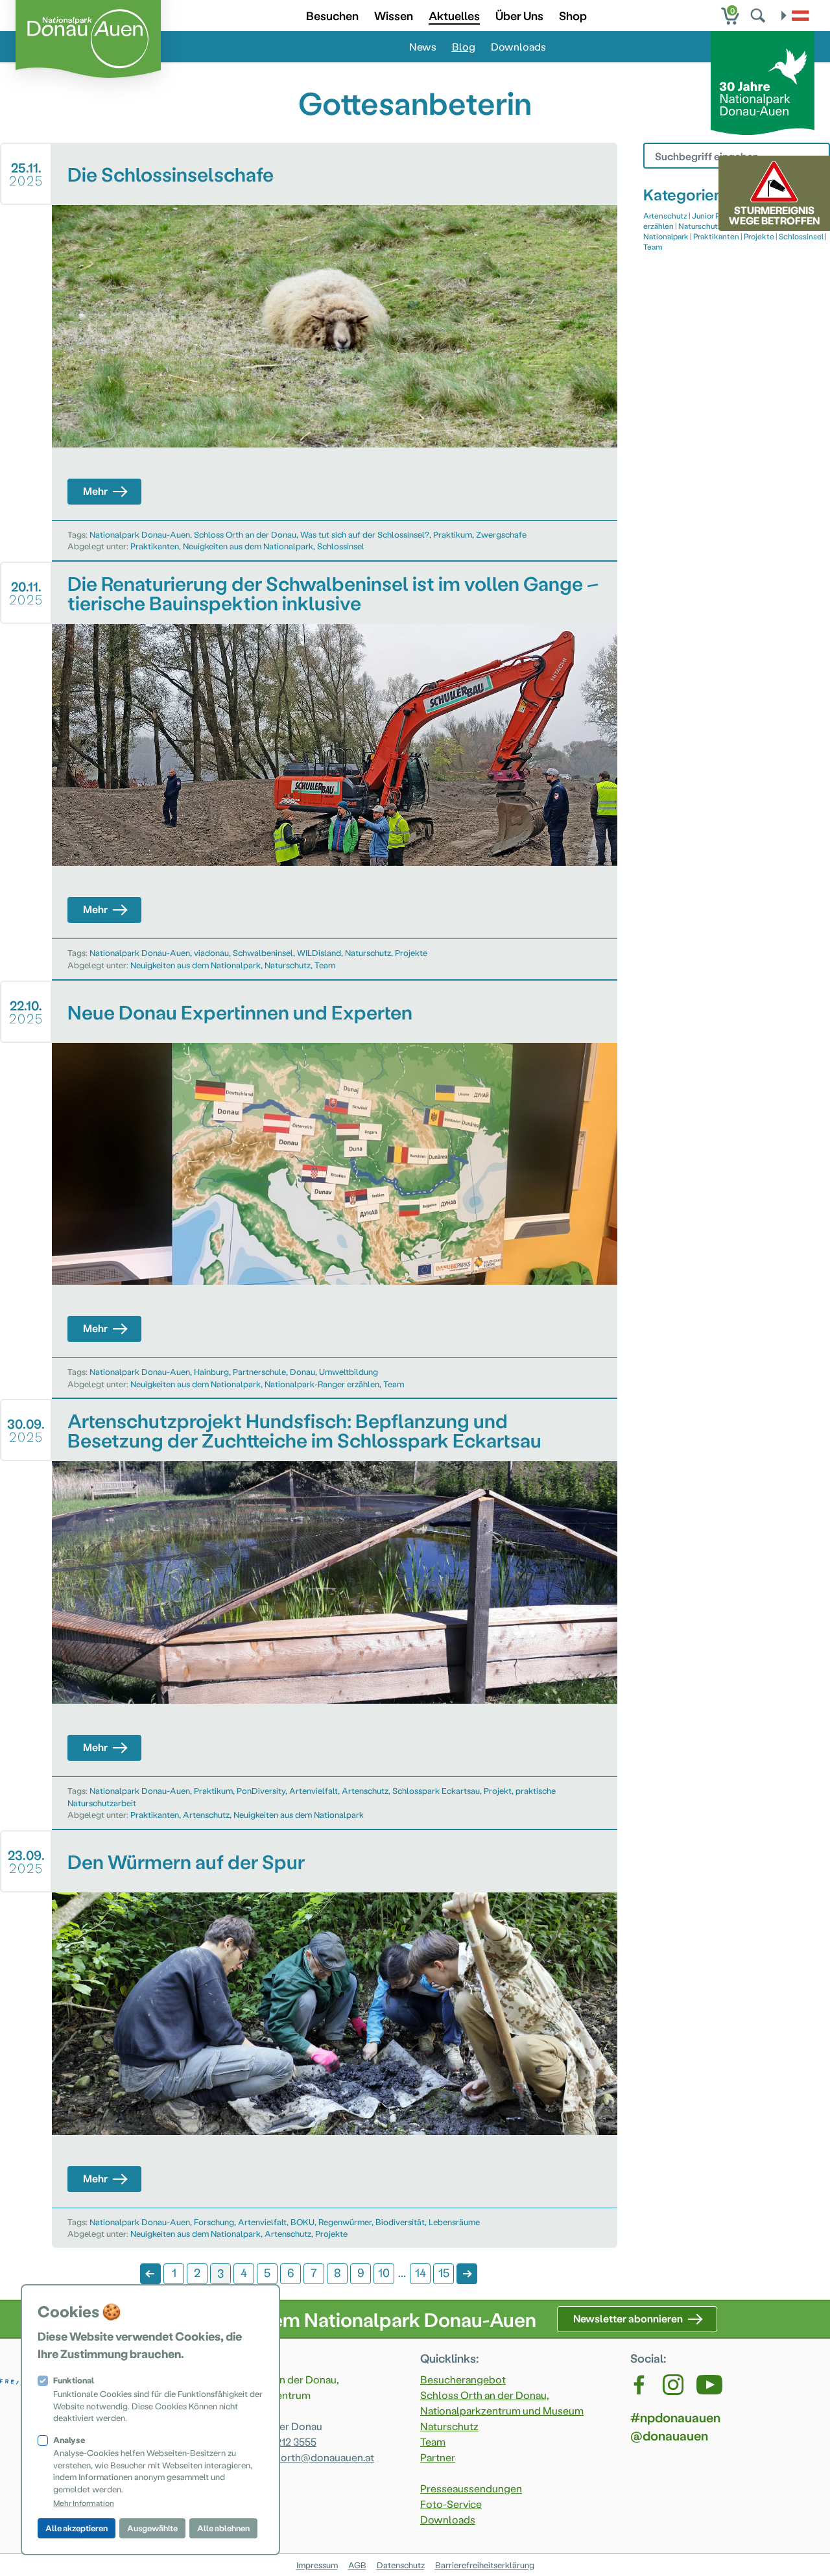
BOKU (302, 2222)
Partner (438, 2457)
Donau (302, 1371)
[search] (759, 16)
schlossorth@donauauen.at (309, 2457)
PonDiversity (261, 1790)
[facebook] (640, 2385)
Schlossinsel (341, 546)
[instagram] (673, 2385)
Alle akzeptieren (77, 2528)
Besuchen (332, 15)
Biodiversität (400, 2222)
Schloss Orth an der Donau (245, 534)
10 (384, 2272)
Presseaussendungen (471, 2488)
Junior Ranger (716, 215)
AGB (357, 2565)
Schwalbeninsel (263, 952)
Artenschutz (365, 1790)
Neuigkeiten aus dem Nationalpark (248, 546)
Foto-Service (451, 2504)
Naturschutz (368, 952)
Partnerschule (259, 1371)
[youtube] (709, 2385)
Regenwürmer (345, 2222)
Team (325, 965)
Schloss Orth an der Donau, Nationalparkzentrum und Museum (502, 2403)
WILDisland (319, 952)
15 (444, 2272)
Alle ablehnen (223, 2528)
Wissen (394, 15)
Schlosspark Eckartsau (436, 1790)
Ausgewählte (152, 2528)
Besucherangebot (463, 2379)
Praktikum (453, 534)
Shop (573, 15)
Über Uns (519, 15)
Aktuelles (454, 15)
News (423, 46)
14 (421, 2272)
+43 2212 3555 (284, 2441)
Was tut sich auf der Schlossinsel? (365, 534)
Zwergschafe (501, 534)
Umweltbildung (349, 1371)
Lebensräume (454, 2222)
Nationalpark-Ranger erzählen (322, 1384)
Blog (464, 46)
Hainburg (211, 1371)
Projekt (498, 1790)
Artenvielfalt (314, 1790)
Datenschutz (401, 2565)
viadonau (211, 952)
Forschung (214, 2222)
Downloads (518, 46)
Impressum (317, 2565)
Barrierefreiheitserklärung (485, 2565)
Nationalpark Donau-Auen (140, 534)
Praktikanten (155, 546)
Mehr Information (84, 2503)
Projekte (411, 952)
